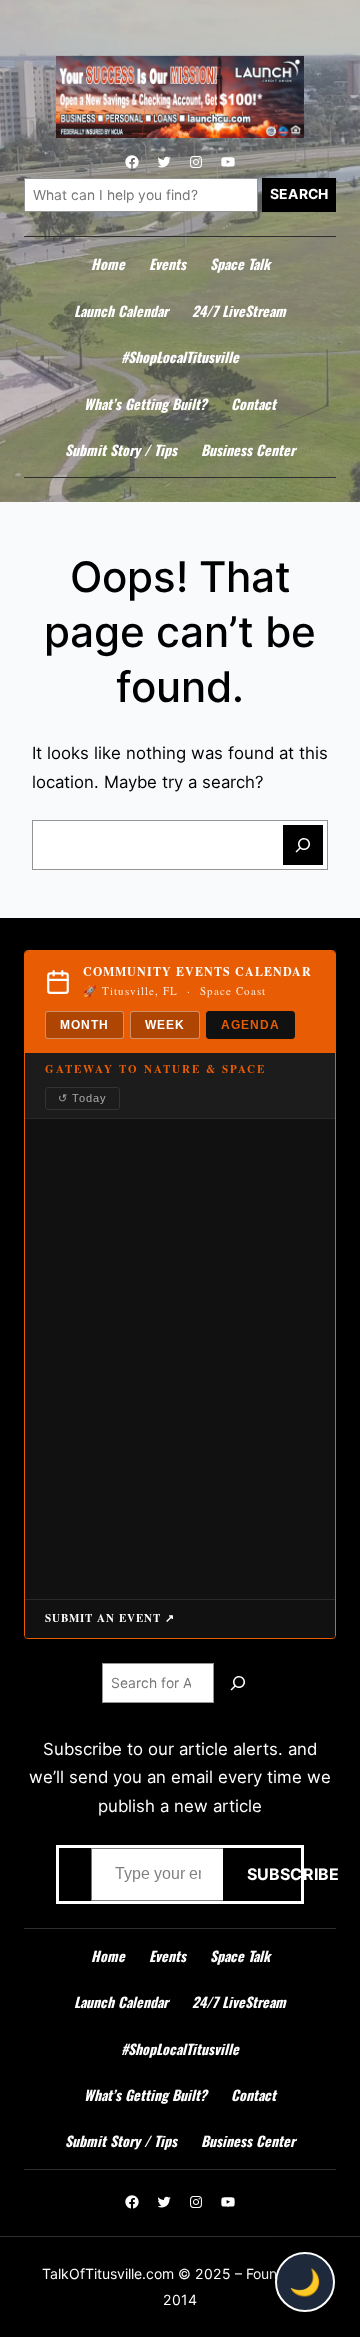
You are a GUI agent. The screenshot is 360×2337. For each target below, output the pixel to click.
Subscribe (259, 1874)
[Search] (303, 845)
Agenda (250, 1025)
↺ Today (82, 1098)
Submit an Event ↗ (110, 1618)
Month (84, 1025)
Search (299, 194)
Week (165, 1025)
